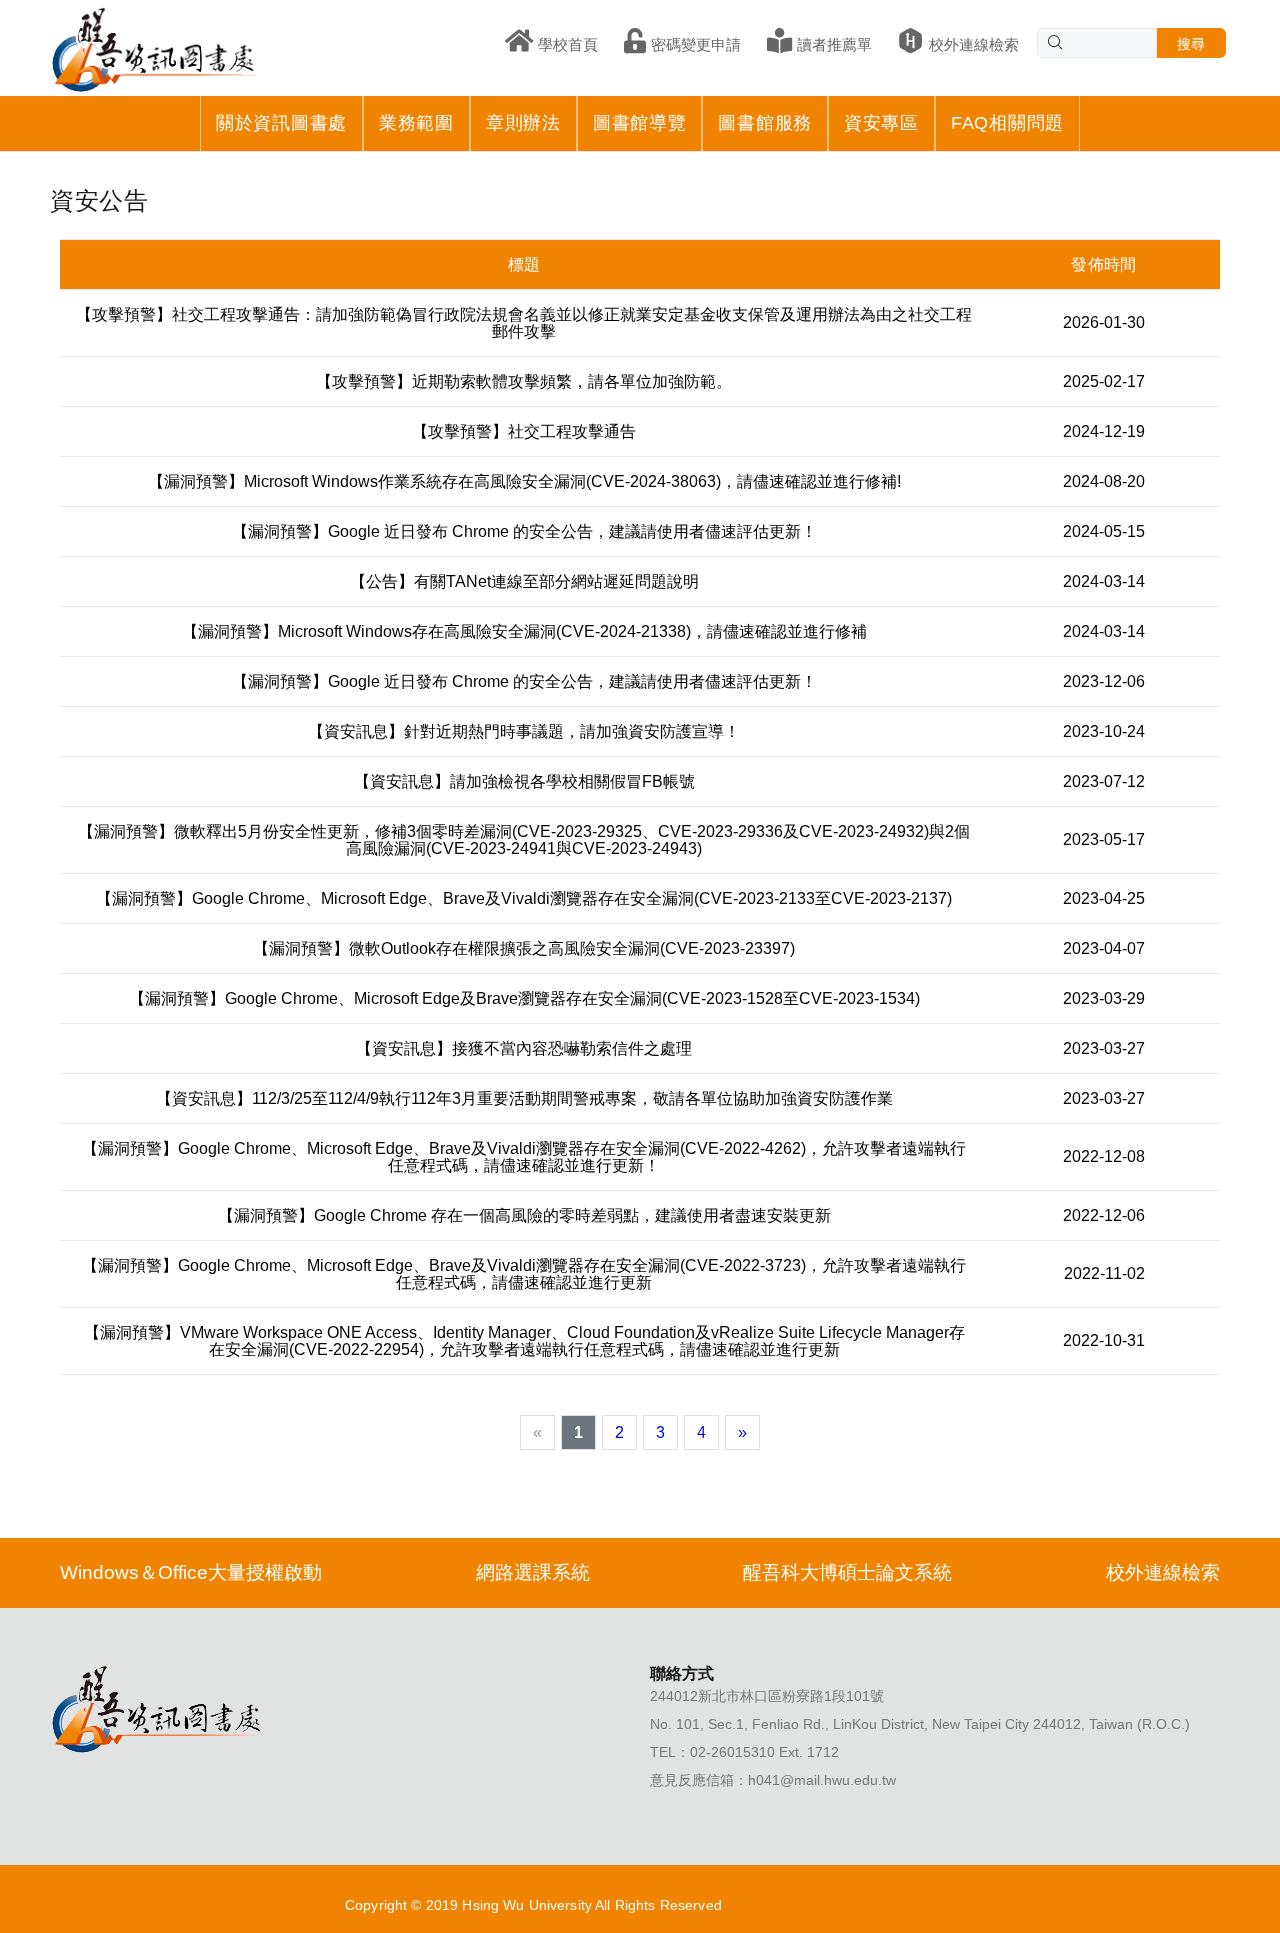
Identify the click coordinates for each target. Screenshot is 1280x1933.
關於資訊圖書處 (281, 123)
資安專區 (881, 123)
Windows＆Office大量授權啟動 (191, 1572)
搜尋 (1191, 44)
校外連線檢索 (1163, 1572)
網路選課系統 (533, 1572)
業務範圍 (416, 123)
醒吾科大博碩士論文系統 (847, 1572)
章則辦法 (523, 123)
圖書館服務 (765, 123)
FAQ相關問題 (1007, 123)
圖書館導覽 (640, 123)
